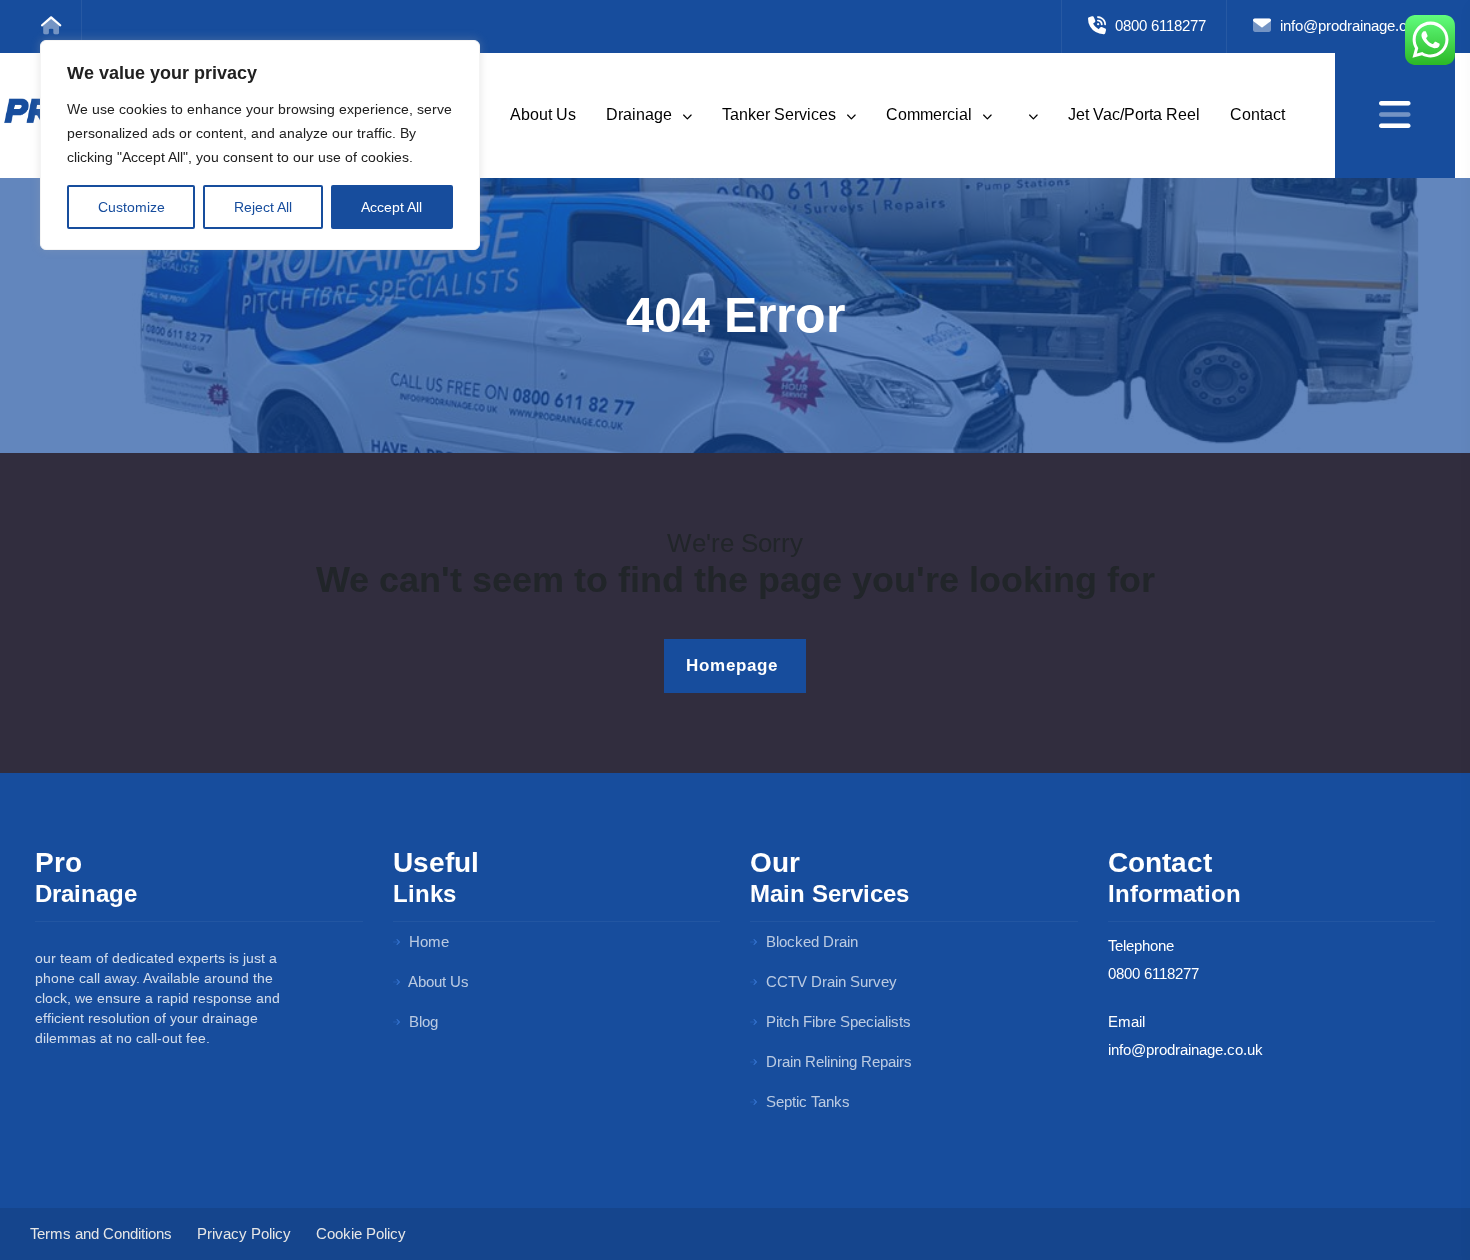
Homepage (724, 665)
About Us (543, 114)
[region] (260, 145)
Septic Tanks (806, 1101)
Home (427, 941)
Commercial (931, 114)
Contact (1257, 114)
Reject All (263, 207)
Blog (421, 1021)
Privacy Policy (244, 1233)
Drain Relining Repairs (837, 1061)
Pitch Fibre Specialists (836, 1021)
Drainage (641, 114)
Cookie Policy (361, 1233)
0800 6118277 (1158, 25)
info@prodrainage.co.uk (1355, 25)
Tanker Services (781, 114)
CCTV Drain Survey (829, 981)
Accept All (391, 207)
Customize (131, 207)
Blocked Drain (810, 941)
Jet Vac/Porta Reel (1134, 114)
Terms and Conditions (101, 1233)
